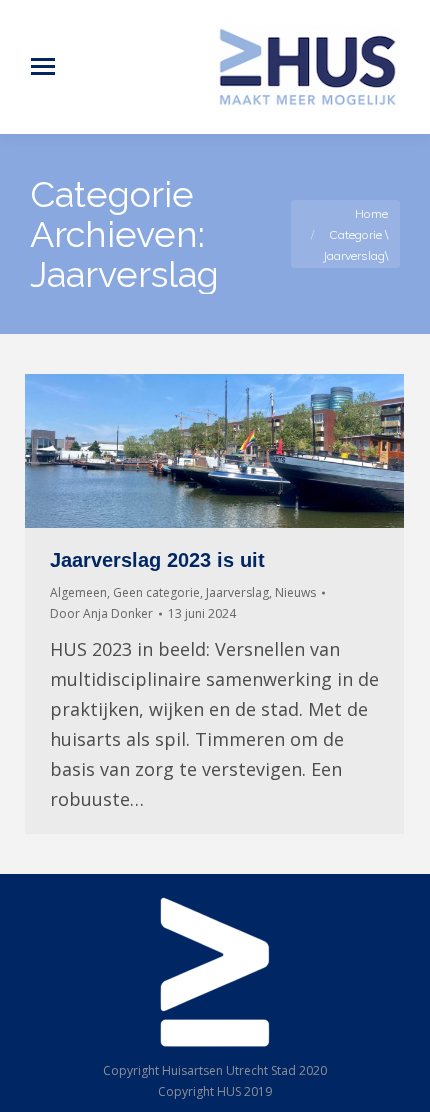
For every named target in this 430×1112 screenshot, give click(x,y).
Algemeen (78, 592)
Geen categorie (156, 592)
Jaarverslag (237, 592)
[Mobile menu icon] (43, 66)
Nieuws (295, 592)
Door (101, 613)
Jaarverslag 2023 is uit (157, 560)
